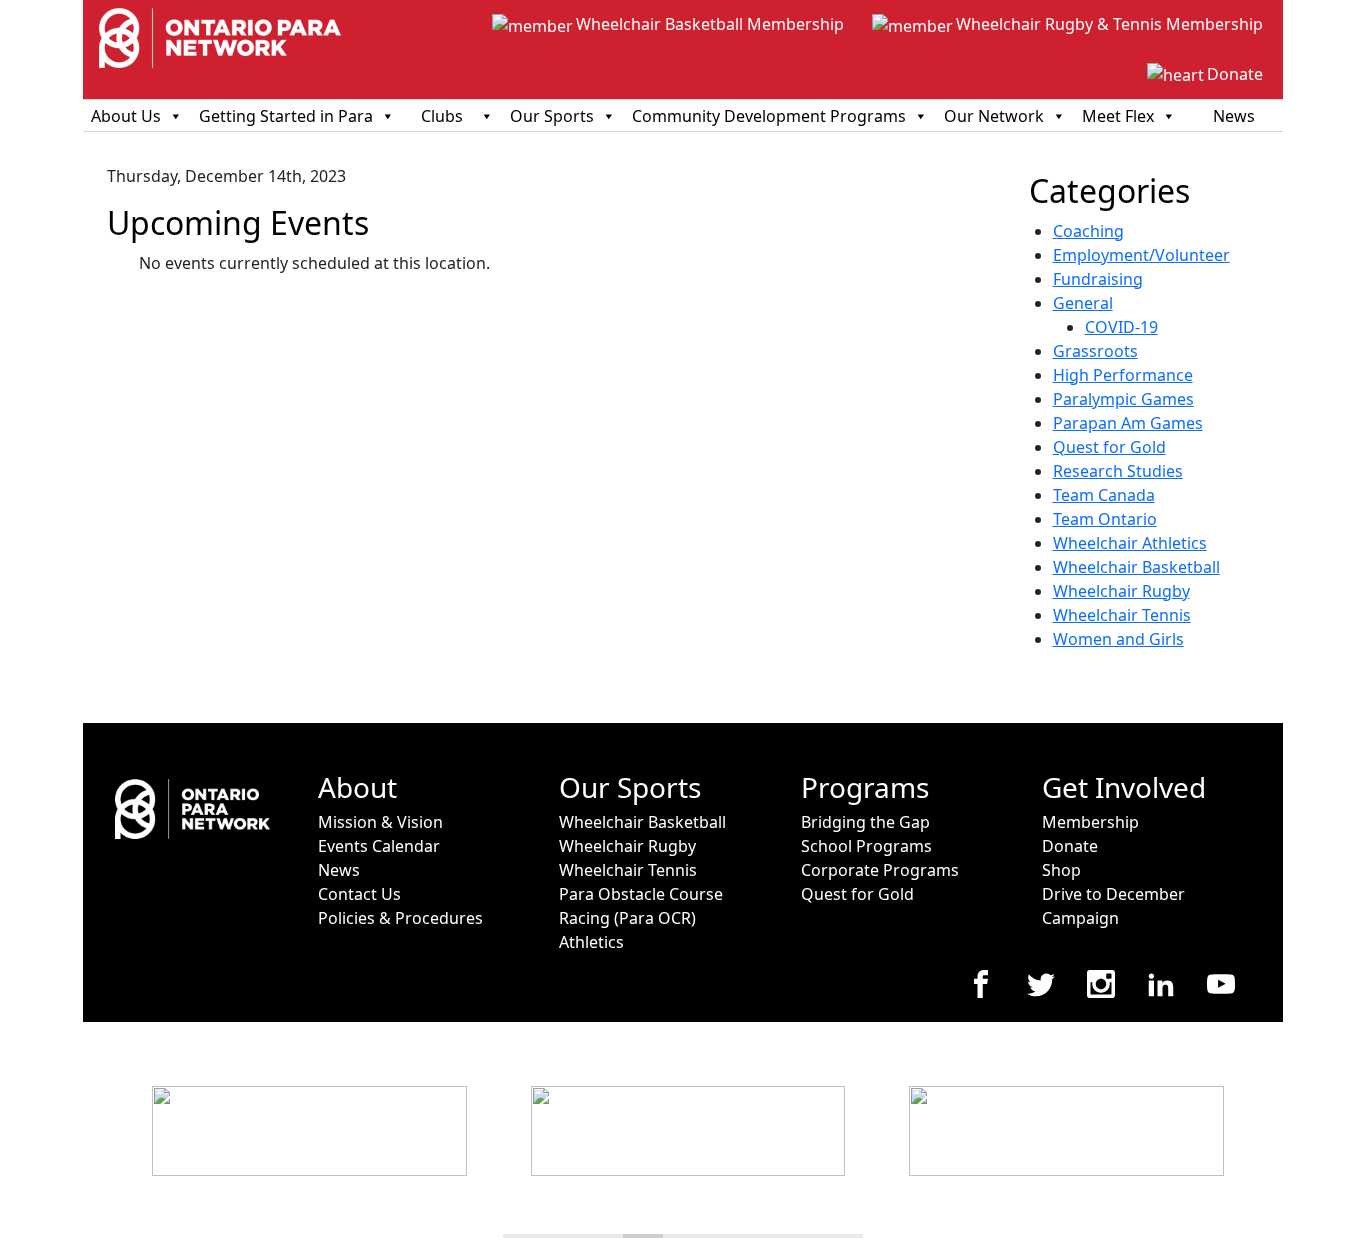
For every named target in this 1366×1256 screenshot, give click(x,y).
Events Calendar (379, 846)
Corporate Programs (880, 870)
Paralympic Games (1123, 399)
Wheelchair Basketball (1136, 567)
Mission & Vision (380, 822)
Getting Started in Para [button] (286, 116)
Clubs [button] (442, 116)
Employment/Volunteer (1141, 255)
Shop (1061, 870)
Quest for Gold (1109, 447)
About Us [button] (126, 116)
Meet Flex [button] (1118, 116)
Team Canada (1104, 495)
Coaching (1088, 231)
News (1234, 116)
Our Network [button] (994, 116)
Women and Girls (1118, 639)
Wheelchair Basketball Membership (710, 24)
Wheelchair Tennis (1122, 615)
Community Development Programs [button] (769, 116)
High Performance (1123, 375)
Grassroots (1095, 351)
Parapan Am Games (1128, 423)
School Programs (866, 846)
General (1083, 303)
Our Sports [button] (552, 116)
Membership (1090, 822)
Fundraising (1098, 279)
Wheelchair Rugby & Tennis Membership (1109, 24)
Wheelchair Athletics (1130, 543)
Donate (1235, 74)
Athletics (591, 942)
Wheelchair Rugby (1121, 591)
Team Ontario (1105, 519)
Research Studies (1118, 471)
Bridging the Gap (865, 822)
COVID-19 (1121, 327)
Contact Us (359, 894)
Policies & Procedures (400, 918)
